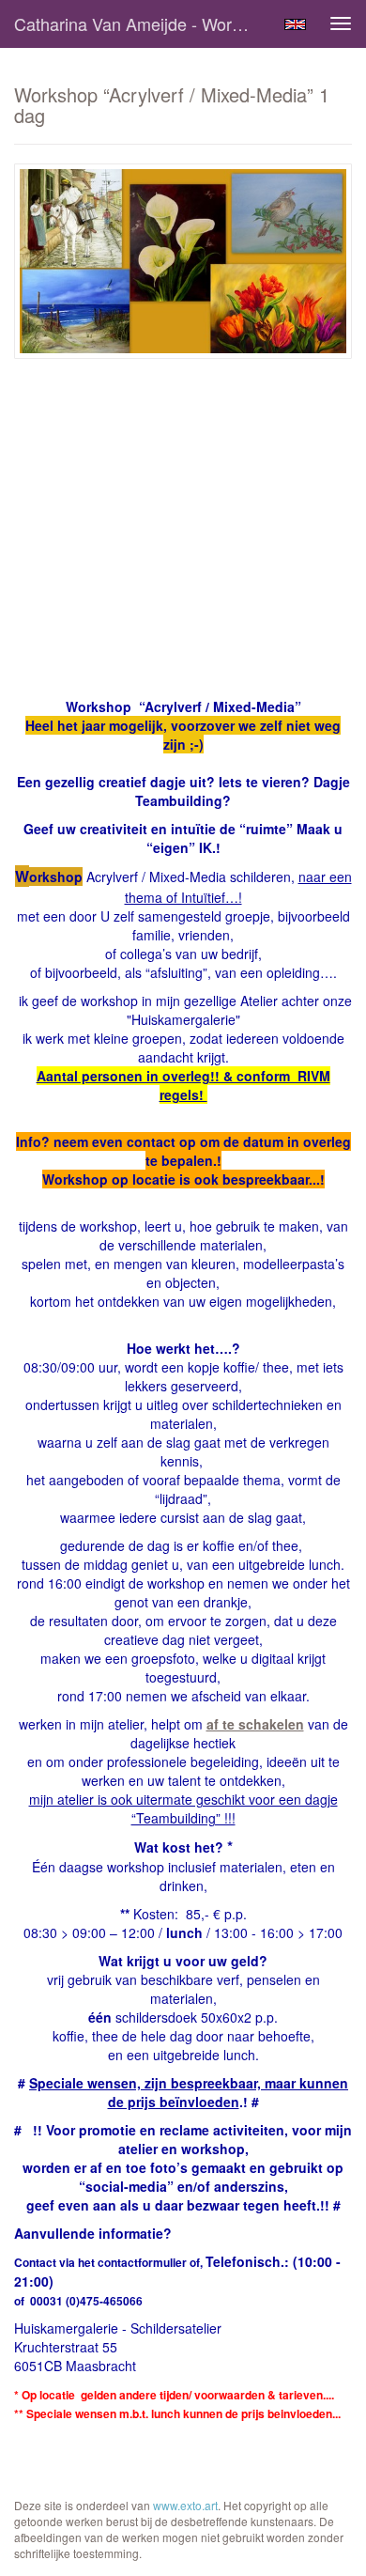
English (295, 24)
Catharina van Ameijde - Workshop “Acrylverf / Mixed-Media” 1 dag (140, 23)
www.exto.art (185, 2505)
